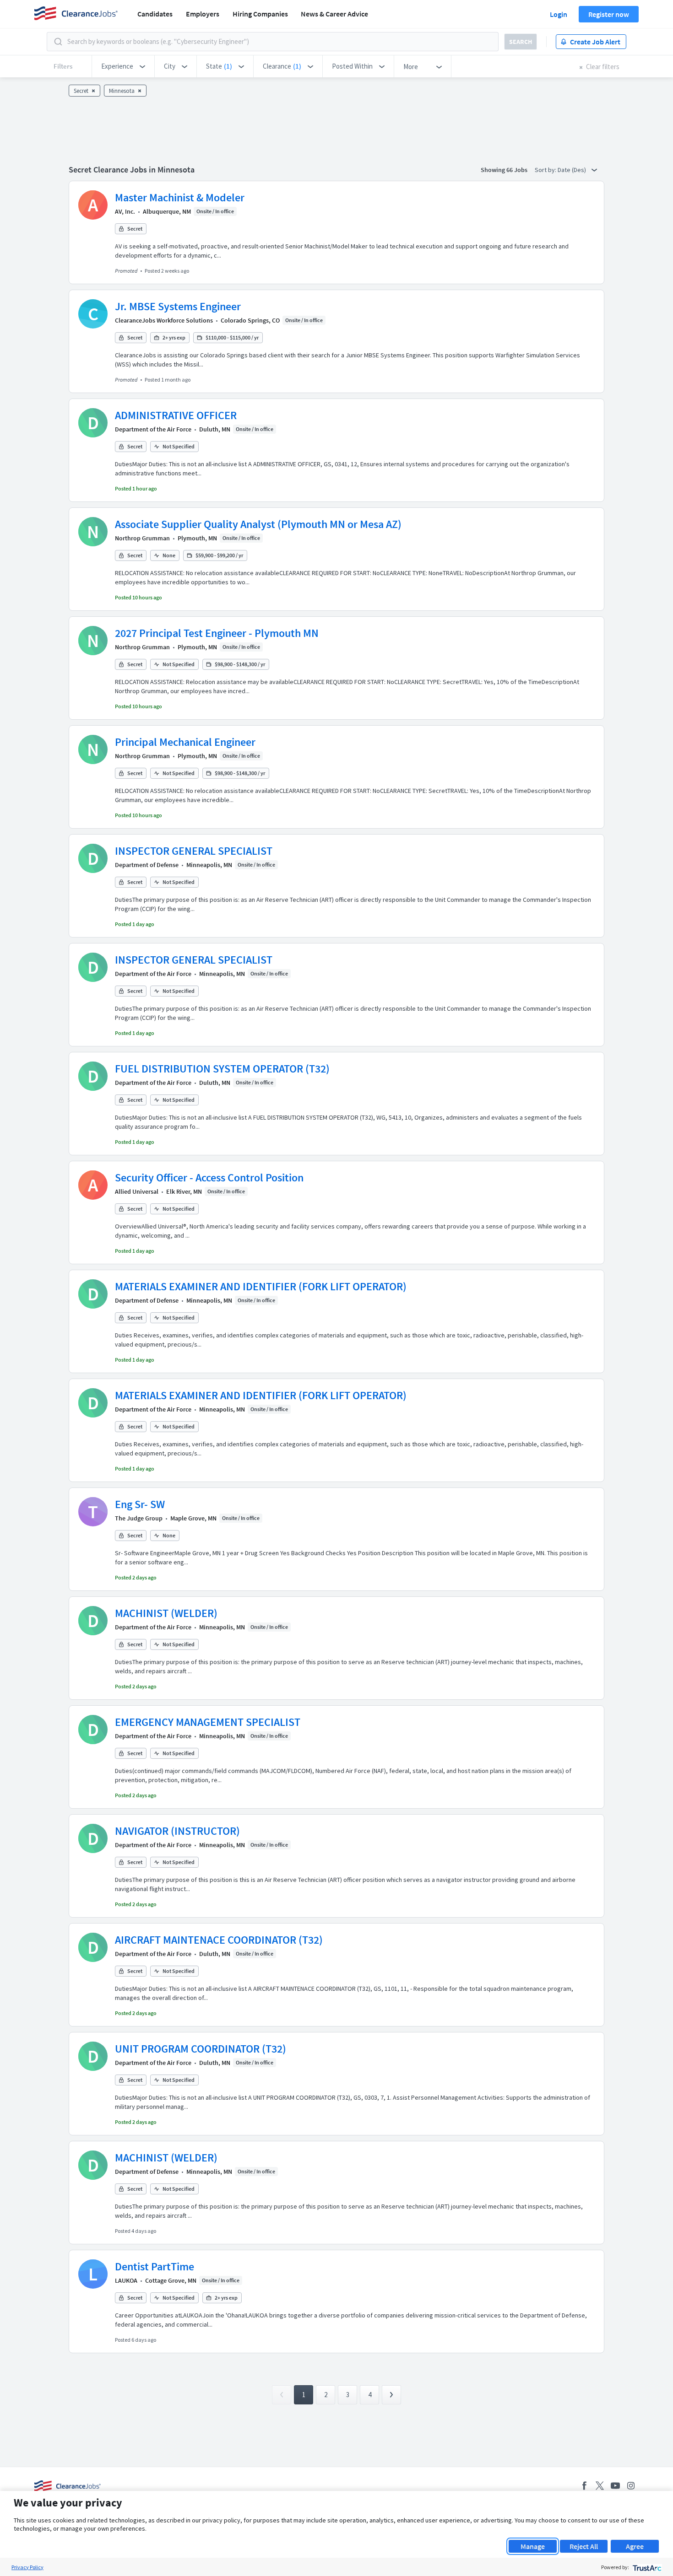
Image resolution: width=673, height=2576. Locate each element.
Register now (609, 14)
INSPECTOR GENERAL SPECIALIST (194, 851)
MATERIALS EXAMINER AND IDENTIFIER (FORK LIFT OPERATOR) (261, 1286)
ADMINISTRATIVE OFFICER (176, 415)
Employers (203, 14)
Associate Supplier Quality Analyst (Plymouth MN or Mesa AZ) (258, 524)
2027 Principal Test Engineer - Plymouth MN (217, 633)
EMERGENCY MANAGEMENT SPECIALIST (208, 1722)
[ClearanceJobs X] (600, 2486)
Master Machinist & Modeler (180, 197)
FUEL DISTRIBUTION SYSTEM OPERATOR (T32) (222, 1069)
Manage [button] (533, 2546)
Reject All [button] (584, 2546)
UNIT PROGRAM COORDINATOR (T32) (201, 2049)
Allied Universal (137, 1191)
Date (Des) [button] (573, 170)
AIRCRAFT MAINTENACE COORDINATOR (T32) (219, 1940)
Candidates (155, 14)
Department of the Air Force (153, 429)
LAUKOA (126, 2280)
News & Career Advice (334, 14)
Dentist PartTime (155, 2266)
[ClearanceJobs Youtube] (615, 2486)
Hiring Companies (260, 14)
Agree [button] (635, 2546)
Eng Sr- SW (140, 1504)
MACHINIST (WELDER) (166, 1613)
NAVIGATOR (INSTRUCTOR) (177, 1831)
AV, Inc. (125, 211)
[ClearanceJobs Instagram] (631, 2486)
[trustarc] (646, 2567)
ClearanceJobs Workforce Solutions (164, 320)
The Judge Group (139, 1518)
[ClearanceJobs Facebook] (584, 2486)
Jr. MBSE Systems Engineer (178, 306)
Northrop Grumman (142, 538)
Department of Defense (147, 865)
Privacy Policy (27, 2567)
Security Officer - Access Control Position (209, 1178)
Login (559, 14)
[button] (123, 66)
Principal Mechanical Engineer (185, 742)
